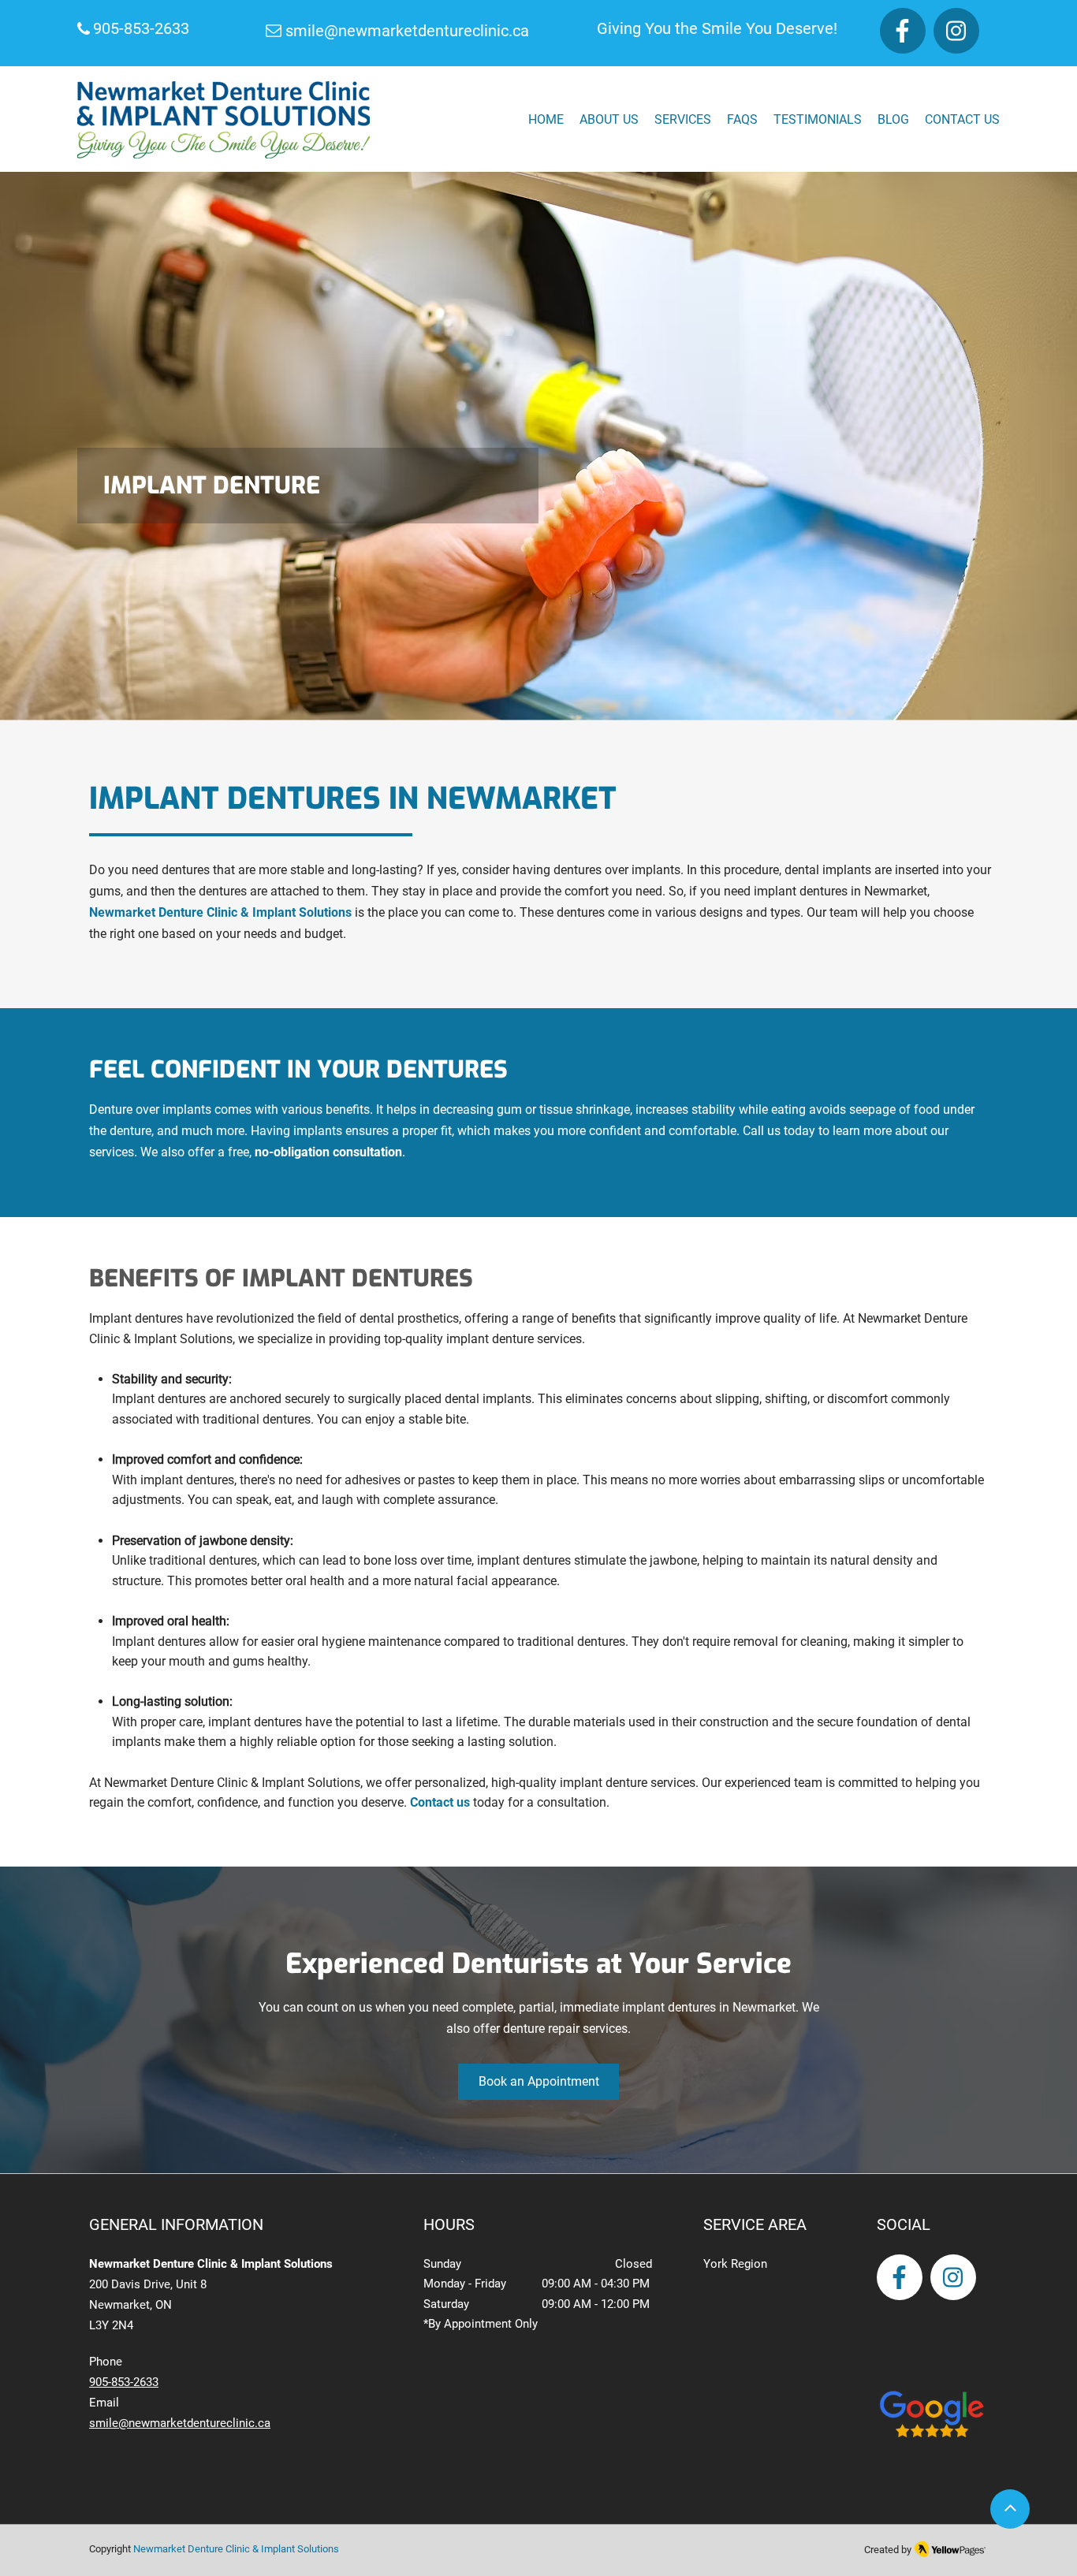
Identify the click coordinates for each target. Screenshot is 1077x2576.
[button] (683, 119)
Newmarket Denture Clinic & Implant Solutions (220, 912)
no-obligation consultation (327, 1152)
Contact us (438, 1802)
